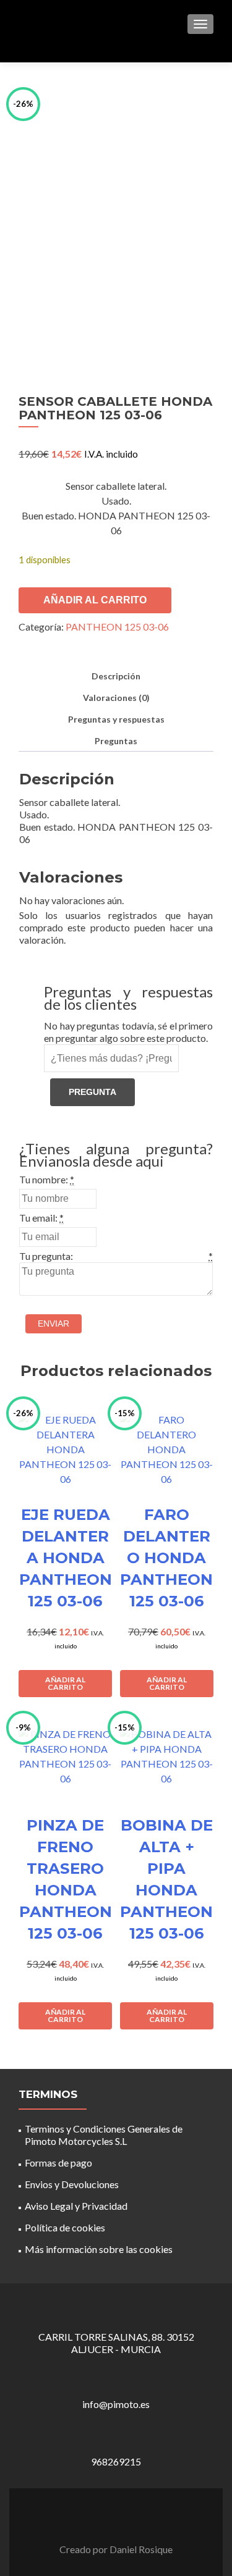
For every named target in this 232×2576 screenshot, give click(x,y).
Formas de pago (58, 2163)
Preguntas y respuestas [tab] (116, 719)
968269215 (116, 2461)
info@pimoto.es (116, 2404)
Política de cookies (65, 2227)
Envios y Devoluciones (72, 2184)
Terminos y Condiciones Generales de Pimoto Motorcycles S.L (104, 2135)
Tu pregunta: (46, 1256)
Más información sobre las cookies (99, 2249)
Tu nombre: (44, 1179)
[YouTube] (124, 2518)
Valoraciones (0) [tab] (116, 698)
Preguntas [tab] (116, 741)
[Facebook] (109, 2518)
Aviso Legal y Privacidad (76, 2206)
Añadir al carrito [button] (65, 1683)
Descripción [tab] (116, 676)
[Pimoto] (49, 23)
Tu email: (38, 1218)
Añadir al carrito (95, 600)
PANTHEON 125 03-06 (117, 627)
